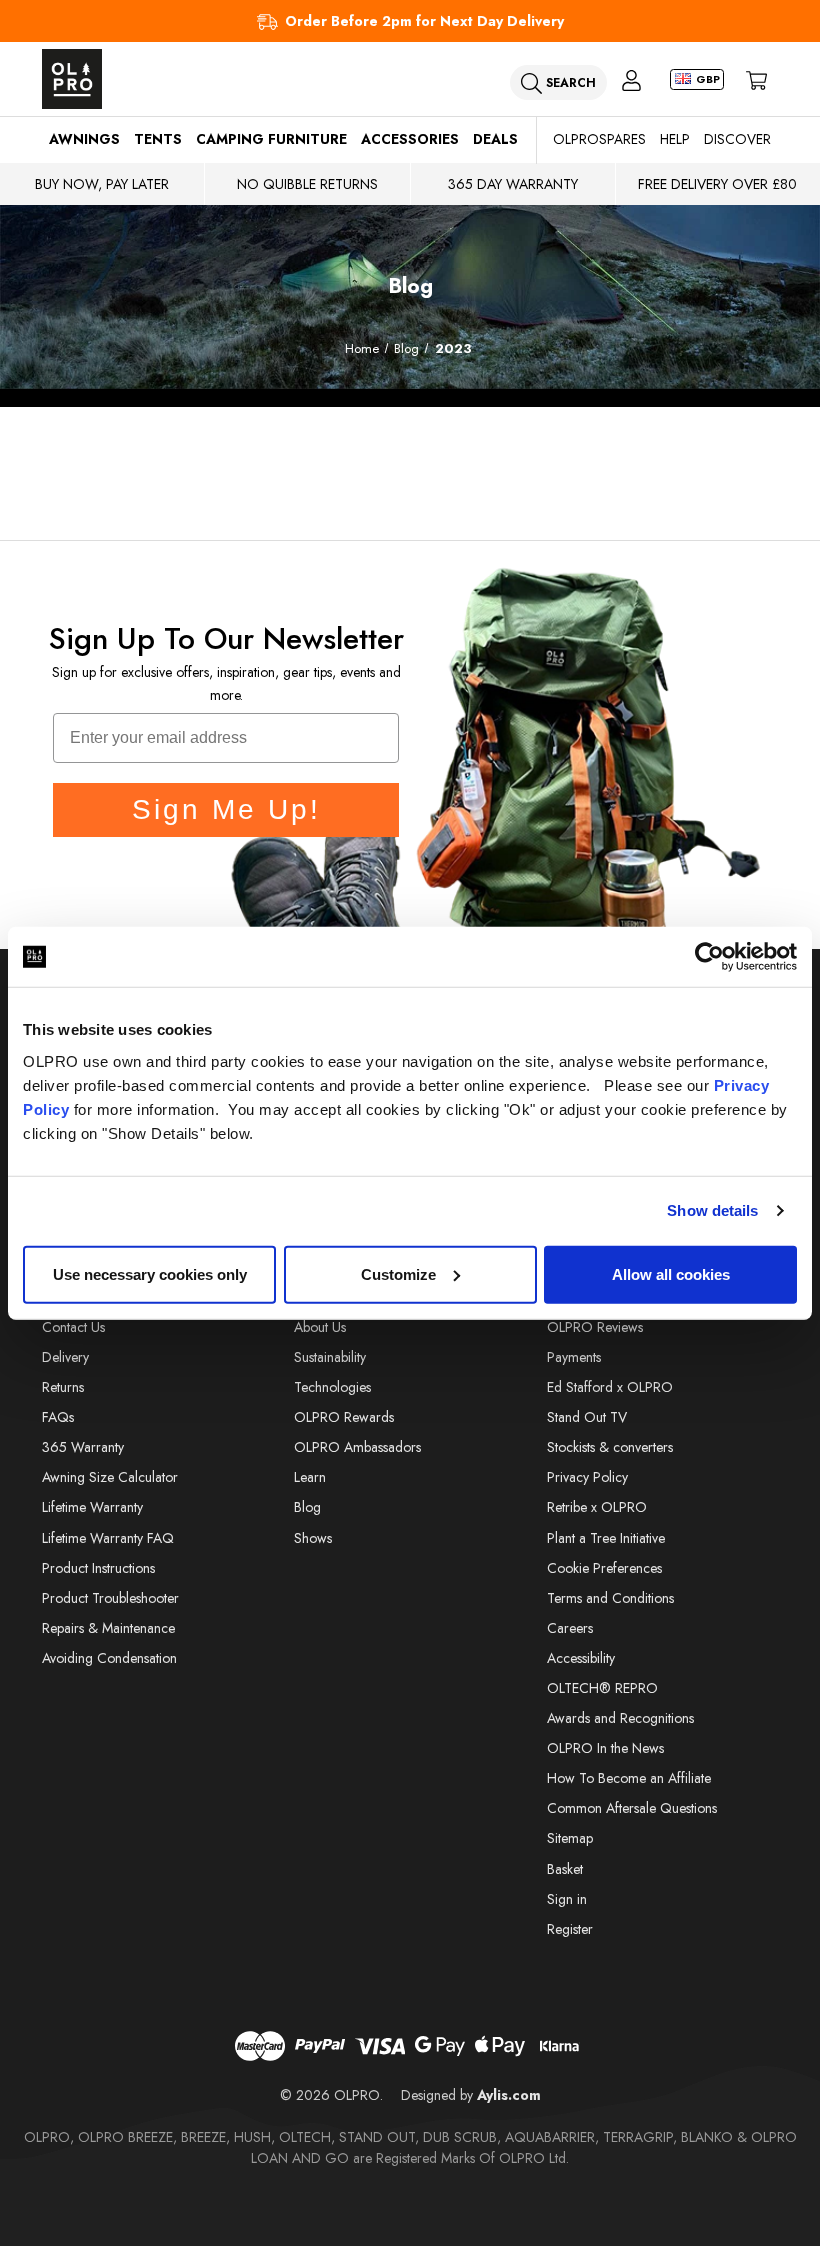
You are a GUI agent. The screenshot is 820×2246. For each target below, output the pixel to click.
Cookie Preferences (604, 1568)
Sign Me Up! (226, 809)
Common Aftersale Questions (632, 1808)
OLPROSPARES (599, 139)
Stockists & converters (610, 1447)
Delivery (65, 1357)
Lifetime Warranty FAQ (108, 1538)
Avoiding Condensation (109, 1658)
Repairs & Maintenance (108, 1628)
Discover (737, 139)
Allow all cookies (671, 1273)
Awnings (84, 139)
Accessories (410, 139)
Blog (307, 1507)
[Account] (631, 79)
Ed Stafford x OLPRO (610, 1387)
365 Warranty (83, 1447)
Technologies (332, 1387)
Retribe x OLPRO (597, 1507)
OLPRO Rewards (344, 1417)
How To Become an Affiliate (629, 1778)
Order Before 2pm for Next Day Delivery (424, 21)
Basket (565, 1869)
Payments (574, 1357)
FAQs (58, 1417)
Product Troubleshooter (110, 1598)
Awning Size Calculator (110, 1477)
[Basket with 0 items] (756, 79)
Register (570, 1929)
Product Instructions (98, 1568)
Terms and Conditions (610, 1598)
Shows (313, 1538)
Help (675, 139)
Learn (310, 1477)
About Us (320, 1327)
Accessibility (581, 1658)
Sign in (567, 1899)
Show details (712, 1210)
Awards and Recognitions (620, 1718)
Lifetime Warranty (92, 1507)
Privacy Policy (587, 1477)
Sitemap (570, 1838)
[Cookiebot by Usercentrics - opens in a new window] (709, 957)
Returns (63, 1387)
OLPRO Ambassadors (357, 1447)
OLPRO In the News (605, 1748)
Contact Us (73, 1327)
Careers (570, 1628)
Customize (398, 1273)
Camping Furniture (271, 139)
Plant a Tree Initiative (606, 1538)
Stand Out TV (587, 1417)
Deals (495, 139)
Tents (158, 139)
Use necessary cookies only (150, 1273)
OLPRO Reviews (595, 1327)
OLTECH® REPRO (602, 1688)
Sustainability (330, 1357)
